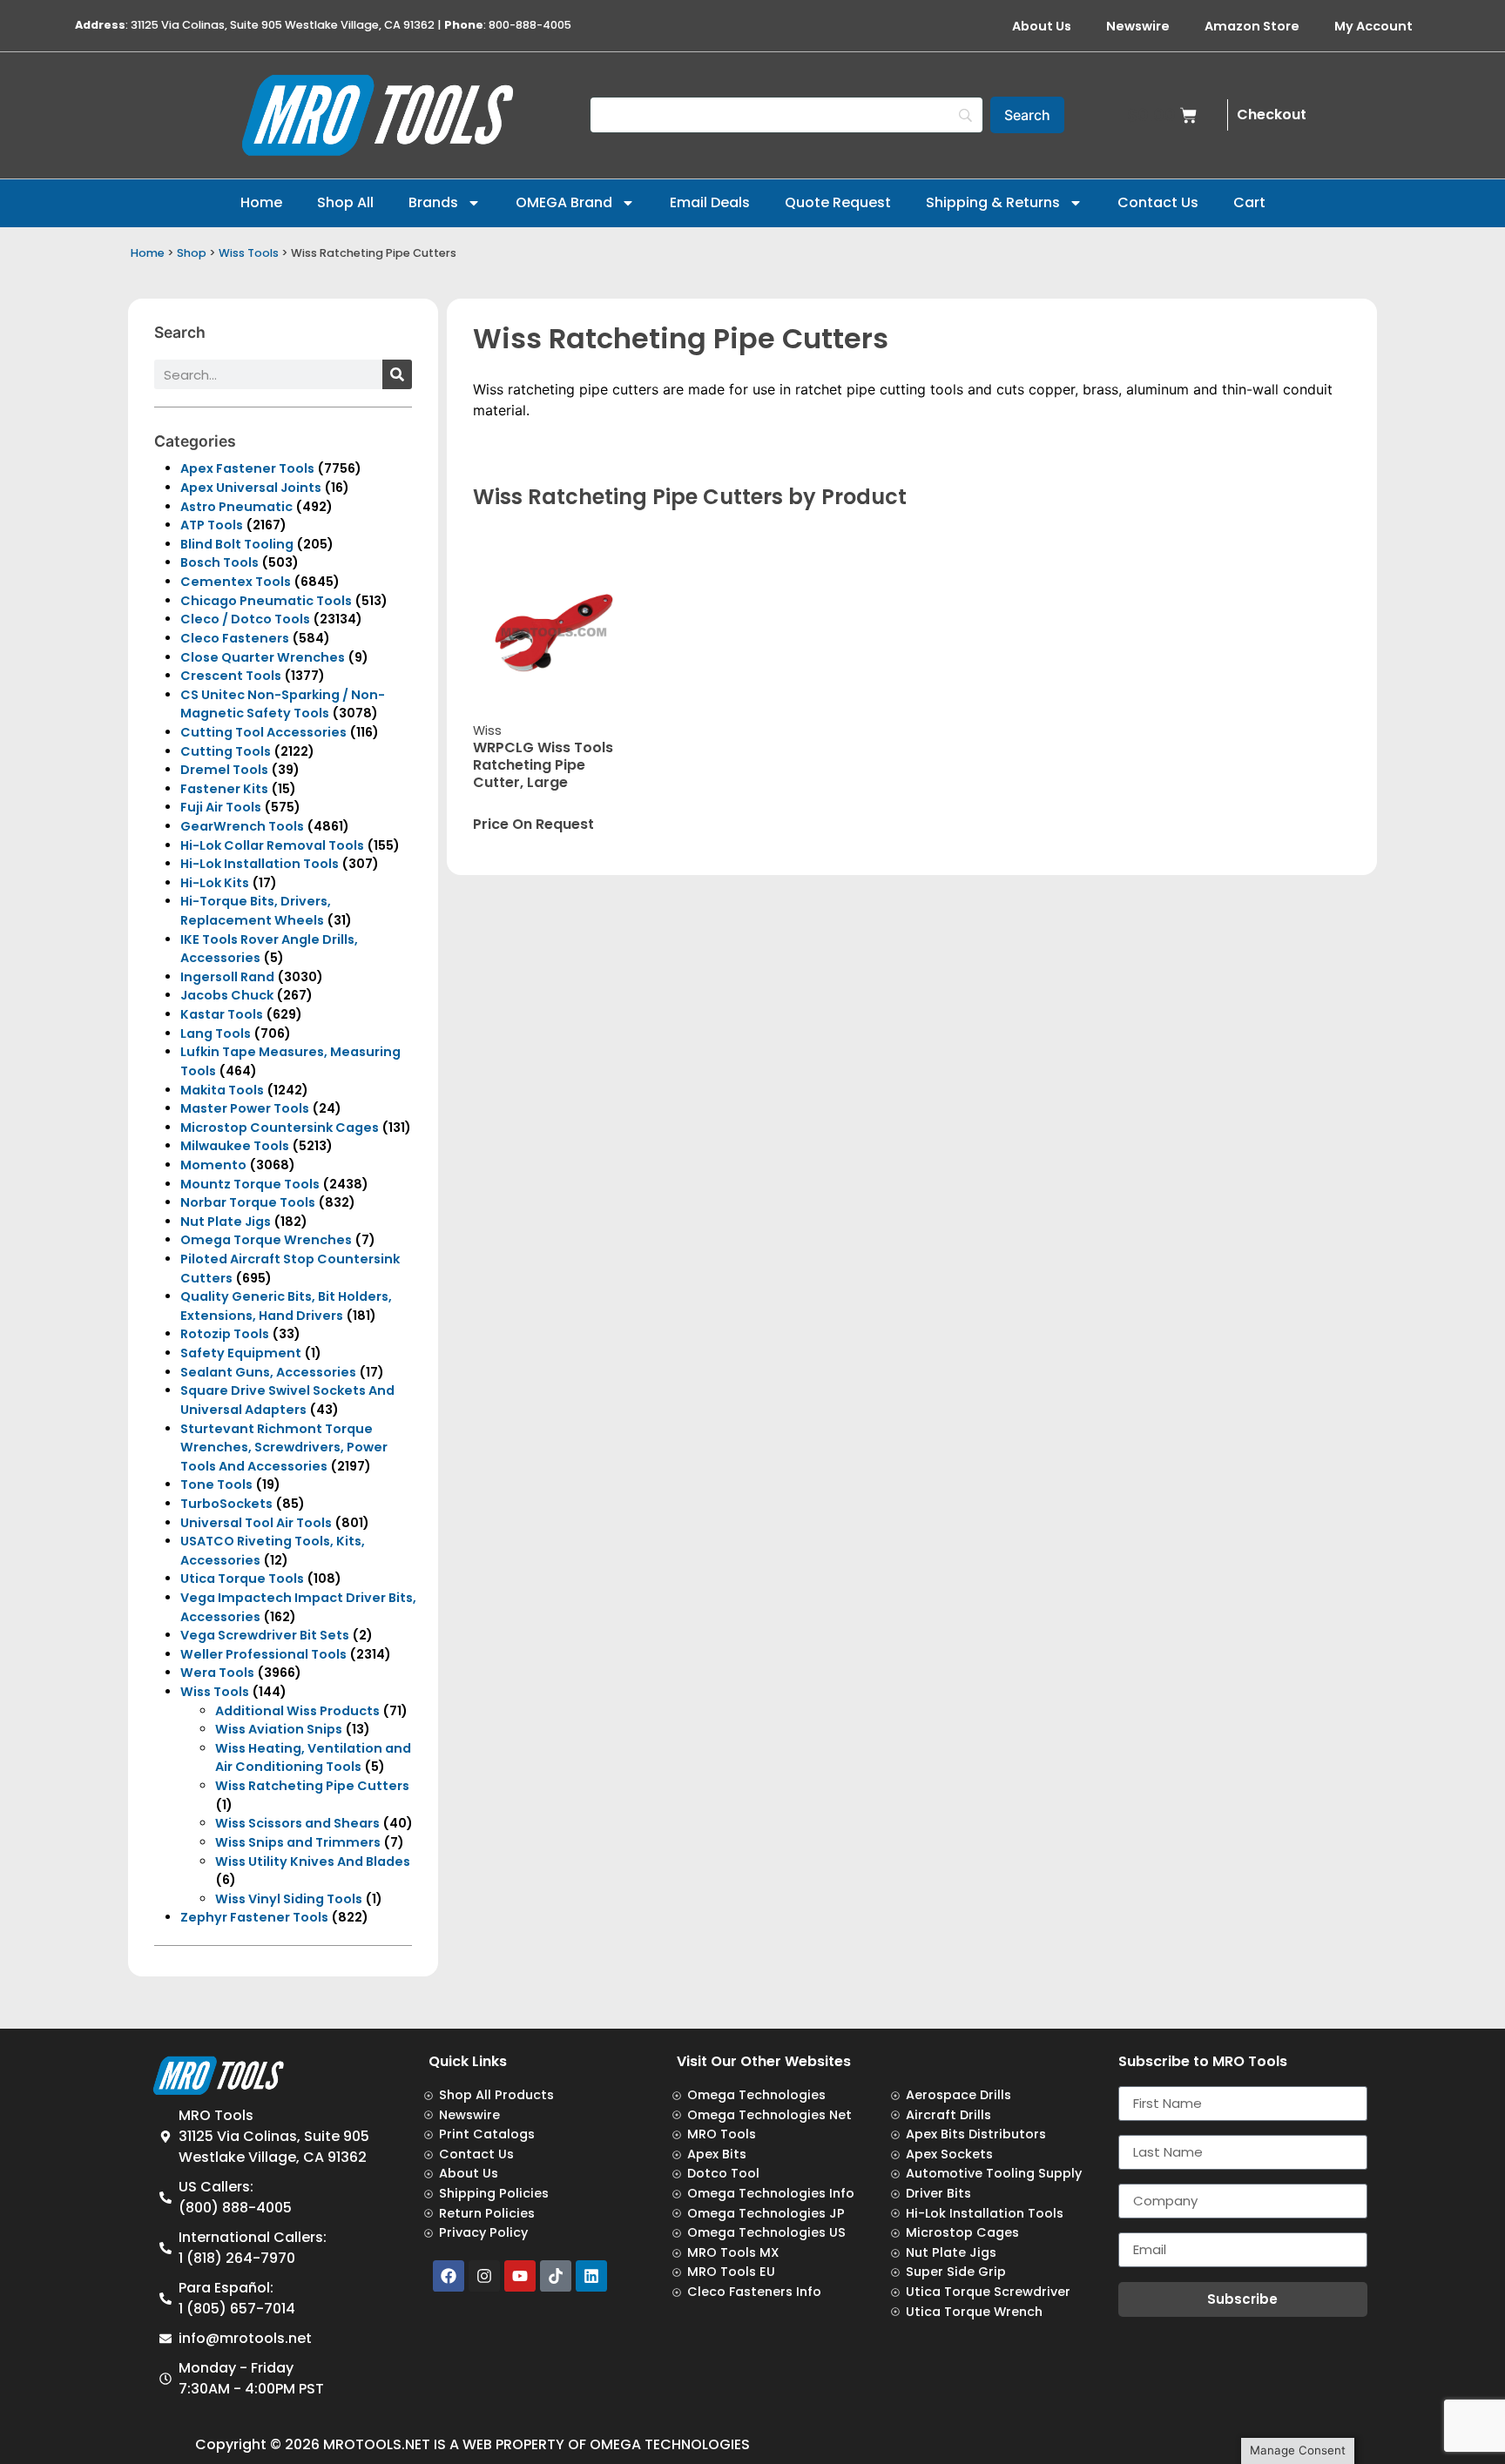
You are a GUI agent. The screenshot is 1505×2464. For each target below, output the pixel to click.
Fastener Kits (224, 789)
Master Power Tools (245, 1108)
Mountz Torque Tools (250, 1184)
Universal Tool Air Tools (256, 1523)
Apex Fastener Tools (247, 468)
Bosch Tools (219, 562)
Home (261, 202)
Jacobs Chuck (227, 995)
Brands (433, 202)
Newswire (1138, 26)
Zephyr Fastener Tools (254, 1917)
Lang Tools (216, 1033)
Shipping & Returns (993, 202)
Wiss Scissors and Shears (297, 1823)
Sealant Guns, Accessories (268, 1372)
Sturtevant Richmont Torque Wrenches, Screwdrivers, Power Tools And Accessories (284, 1447)
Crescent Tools (231, 676)
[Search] (397, 374)
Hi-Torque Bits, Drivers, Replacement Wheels (256, 911)
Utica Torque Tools (242, 1579)
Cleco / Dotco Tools (245, 619)
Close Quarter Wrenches (263, 657)
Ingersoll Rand (227, 977)
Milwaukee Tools (235, 1146)
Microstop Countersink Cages (280, 1128)
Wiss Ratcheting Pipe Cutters (312, 1786)
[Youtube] (520, 2276)
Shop (192, 253)
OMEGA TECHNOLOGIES (670, 2444)
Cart (1249, 202)
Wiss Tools (249, 253)
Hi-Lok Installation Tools (260, 864)
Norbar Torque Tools (248, 1202)
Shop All (345, 202)
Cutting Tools (226, 751)
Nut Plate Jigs (226, 1222)
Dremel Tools (224, 770)
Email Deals (710, 202)
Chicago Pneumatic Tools (266, 601)
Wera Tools (217, 1673)
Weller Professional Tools (263, 1654)
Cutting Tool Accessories (263, 732)
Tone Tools (216, 1484)
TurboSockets (226, 1504)
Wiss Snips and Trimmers (298, 1842)
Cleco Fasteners (235, 638)
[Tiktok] (556, 2276)
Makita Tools (222, 1090)
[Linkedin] (591, 2276)
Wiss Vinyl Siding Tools (289, 1899)
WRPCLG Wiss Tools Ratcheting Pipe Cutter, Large (543, 765)
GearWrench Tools (242, 826)
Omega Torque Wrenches (266, 1240)
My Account (1373, 26)
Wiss (487, 730)
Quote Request (838, 202)
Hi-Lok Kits (215, 883)
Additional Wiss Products (297, 1711)
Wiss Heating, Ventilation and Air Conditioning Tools (313, 1758)
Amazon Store (1252, 26)
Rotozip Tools (225, 1334)
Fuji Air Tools (221, 807)
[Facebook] (449, 2276)
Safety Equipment (241, 1353)
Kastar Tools (222, 1014)
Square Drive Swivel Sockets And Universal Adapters (287, 1400)
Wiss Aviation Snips (279, 1729)
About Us (1042, 26)
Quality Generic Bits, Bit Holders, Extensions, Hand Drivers (286, 1306)
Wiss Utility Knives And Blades (313, 1861)
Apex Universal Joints (251, 488)
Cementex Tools (236, 582)
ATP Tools (212, 525)
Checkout (1272, 114)
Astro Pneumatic (236, 507)
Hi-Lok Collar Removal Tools (272, 845)
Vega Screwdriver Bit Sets (265, 1635)
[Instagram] (484, 2276)
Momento (213, 1165)
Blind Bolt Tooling (237, 544)
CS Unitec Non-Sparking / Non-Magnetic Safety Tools (283, 704)
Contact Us (1158, 202)
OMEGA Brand (564, 202)
